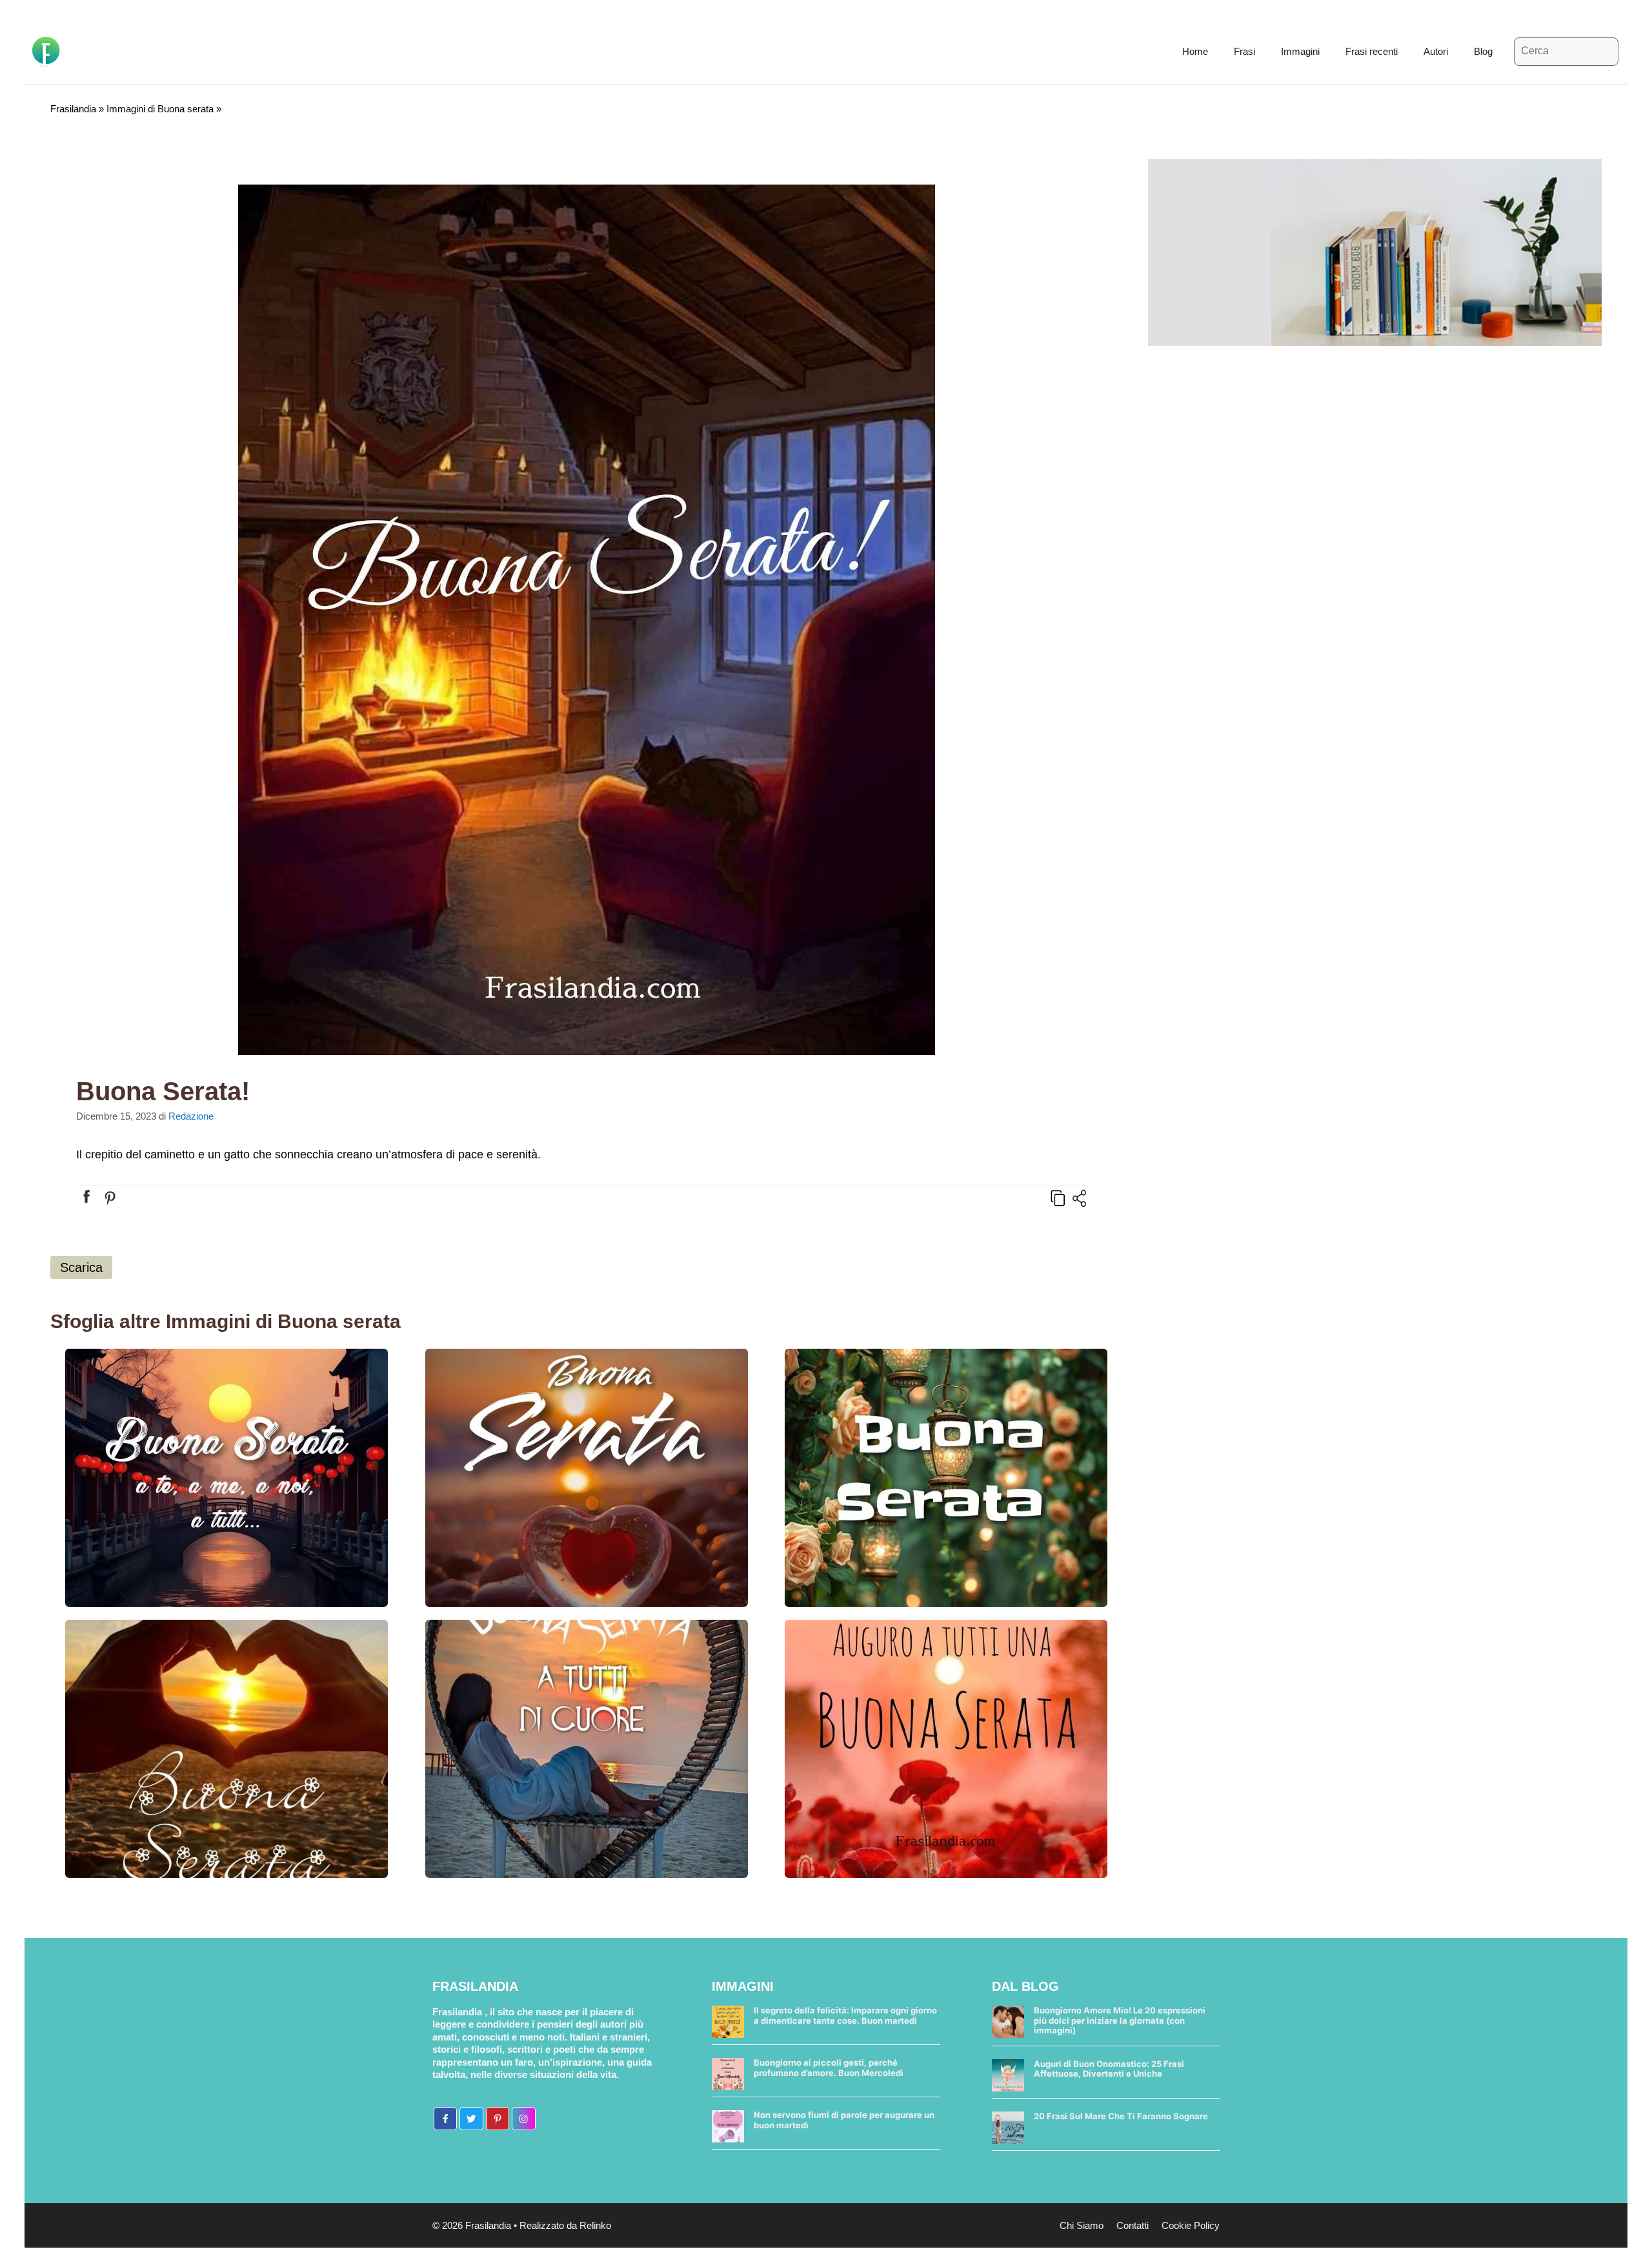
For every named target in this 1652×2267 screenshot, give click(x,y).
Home (1195, 51)
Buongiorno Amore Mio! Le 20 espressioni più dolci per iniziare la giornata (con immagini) (1120, 2020)
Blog (1483, 51)
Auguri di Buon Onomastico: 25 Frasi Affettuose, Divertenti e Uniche (1109, 2069)
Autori (1436, 51)
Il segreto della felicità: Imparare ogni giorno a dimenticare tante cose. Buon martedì (845, 2015)
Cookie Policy (1191, 2225)
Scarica (81, 1267)
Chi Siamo (1082, 2225)
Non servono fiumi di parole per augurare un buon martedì (844, 2120)
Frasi (1244, 51)
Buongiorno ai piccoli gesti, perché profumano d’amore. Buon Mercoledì (829, 2068)
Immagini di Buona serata (160, 109)
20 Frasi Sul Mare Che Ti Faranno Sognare (1121, 2116)
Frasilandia (73, 109)
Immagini (1300, 51)
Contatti (1133, 2225)
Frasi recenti (1372, 51)
